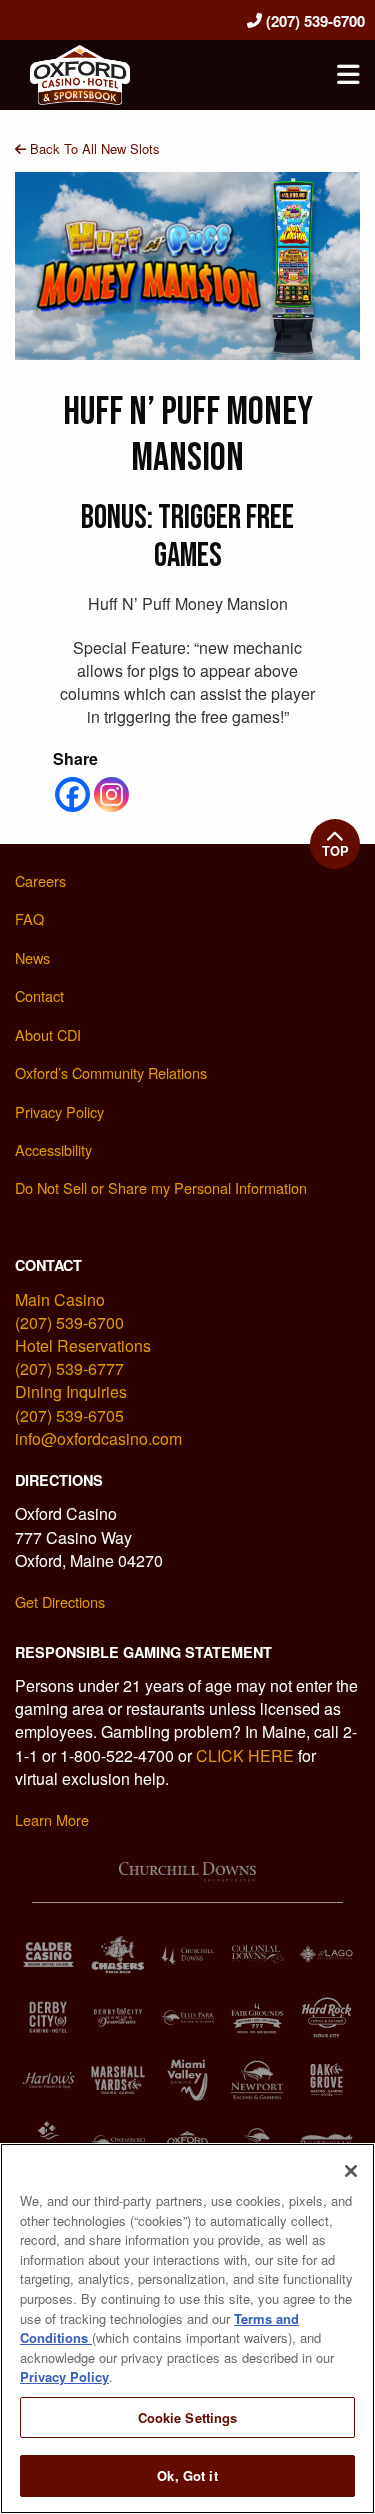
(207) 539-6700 (313, 21)
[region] (187, 2328)
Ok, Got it (187, 2475)
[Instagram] (111, 794)
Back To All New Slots (93, 148)
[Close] (351, 2171)
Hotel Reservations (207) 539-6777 (83, 1357)
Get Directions (60, 1601)
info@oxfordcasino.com (98, 1438)
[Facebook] (72, 794)
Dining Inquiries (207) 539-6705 (71, 1403)
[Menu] (348, 75)
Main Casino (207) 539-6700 (69, 1311)
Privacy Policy (64, 2376)
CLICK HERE (245, 1755)
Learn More (52, 1819)
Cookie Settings (188, 2417)
